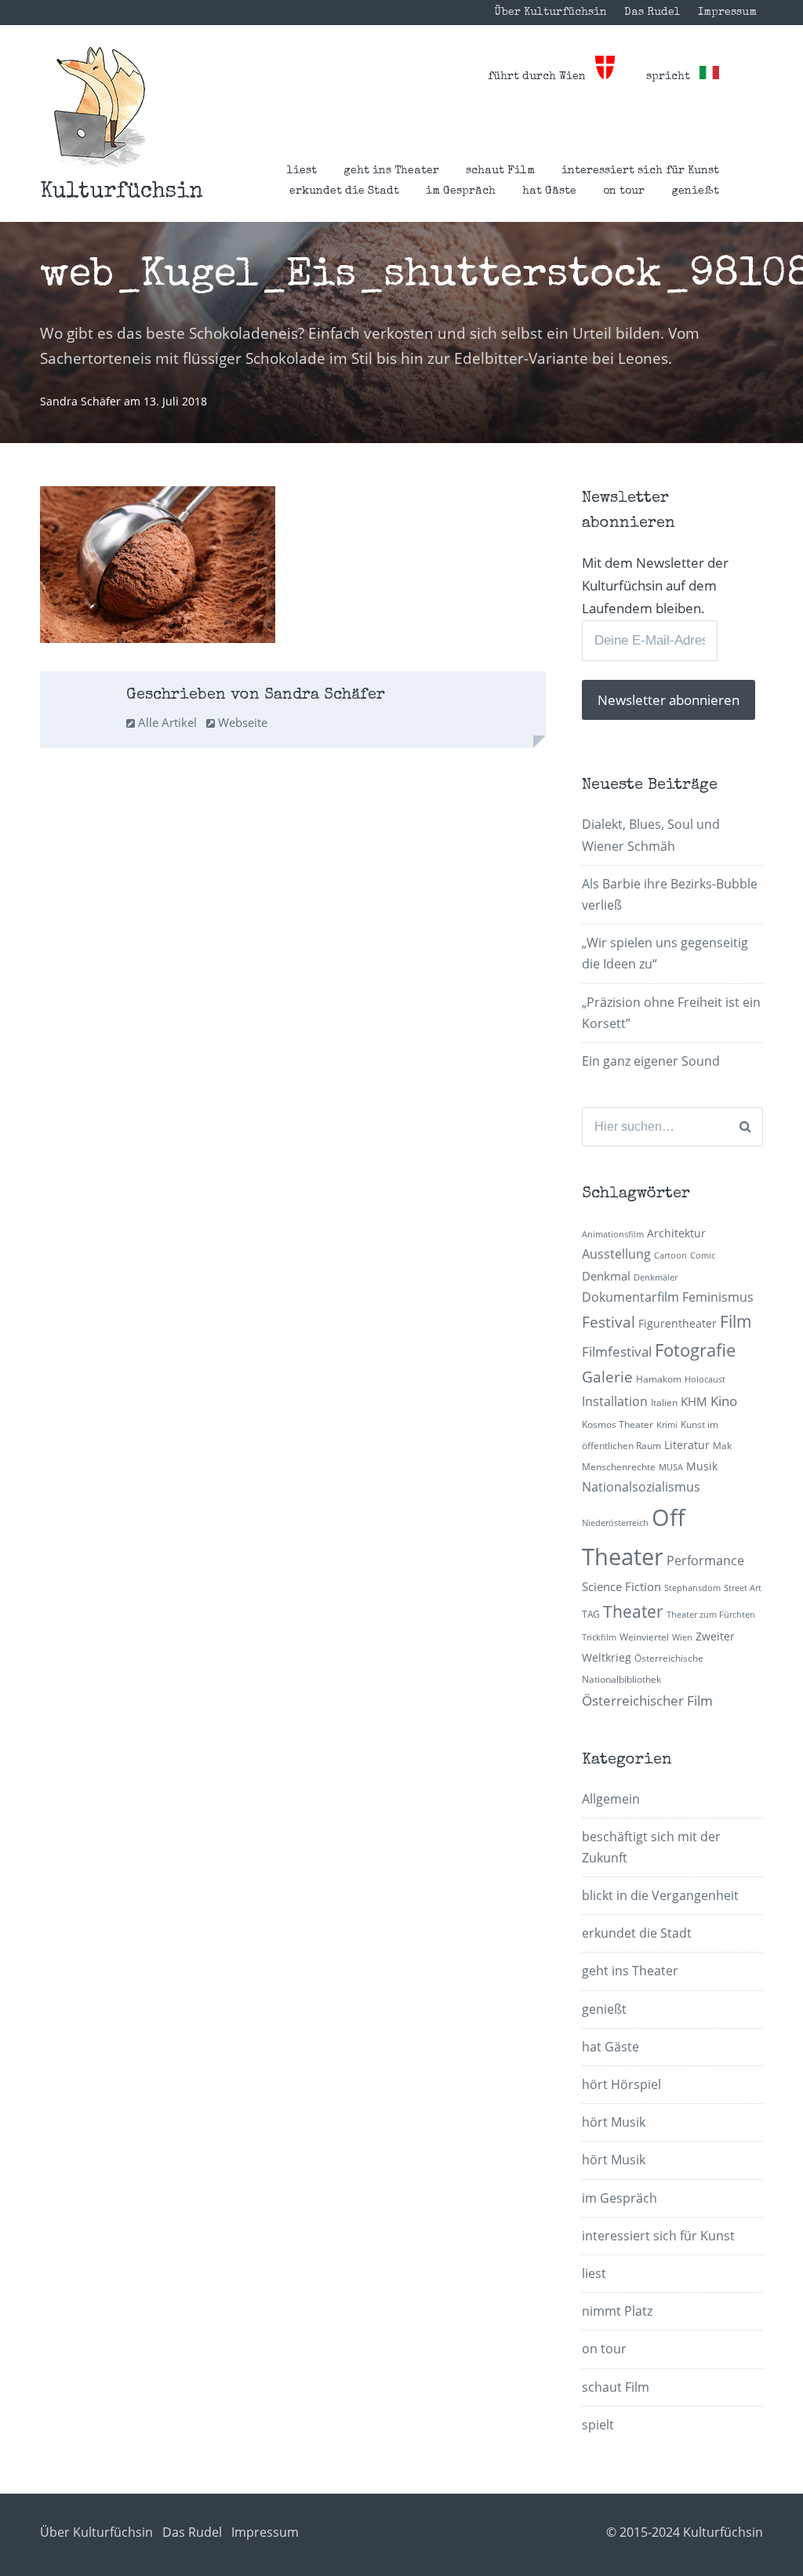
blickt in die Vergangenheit (660, 1895)
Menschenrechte (619, 1467)
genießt (695, 191)
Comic (703, 1255)
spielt (598, 2425)
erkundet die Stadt (344, 191)
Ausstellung (616, 1254)
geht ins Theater (391, 171)
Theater (633, 1611)
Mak (722, 1446)
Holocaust (705, 1379)
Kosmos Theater (618, 1424)
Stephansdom (692, 1588)
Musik (702, 1466)
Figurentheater (678, 1323)
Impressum (727, 13)
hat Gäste (549, 191)
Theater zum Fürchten (711, 1615)
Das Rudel (652, 13)
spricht (673, 77)
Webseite (241, 722)
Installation (615, 1401)
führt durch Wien (541, 77)
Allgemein (611, 1799)
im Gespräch (461, 191)
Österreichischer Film (647, 1700)
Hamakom (659, 1379)
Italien (664, 1402)
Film (736, 1321)
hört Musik (614, 2122)
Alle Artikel (166, 722)
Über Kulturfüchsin (550, 13)
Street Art (743, 1588)
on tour (624, 191)
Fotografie (695, 1350)
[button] (100, 107)
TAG (591, 1614)
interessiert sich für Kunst (640, 171)
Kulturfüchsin (122, 192)
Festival (609, 1322)
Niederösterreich (615, 1523)
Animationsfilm (613, 1234)
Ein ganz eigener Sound (651, 1061)
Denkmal (606, 1276)
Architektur (676, 1233)
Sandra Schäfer (82, 401)
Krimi (667, 1425)
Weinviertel (644, 1637)
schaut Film (500, 171)
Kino (724, 1401)
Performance (705, 1560)
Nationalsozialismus (641, 1487)
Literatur (687, 1445)
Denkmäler (656, 1277)
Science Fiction (621, 1586)
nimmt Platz (617, 2311)
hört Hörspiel (621, 2084)
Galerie (607, 1377)
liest (302, 171)
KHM (694, 1401)
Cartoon (670, 1255)
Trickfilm (599, 1637)
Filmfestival (617, 1352)
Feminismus (718, 1297)
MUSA (671, 1467)
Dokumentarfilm (630, 1297)
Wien (682, 1637)
